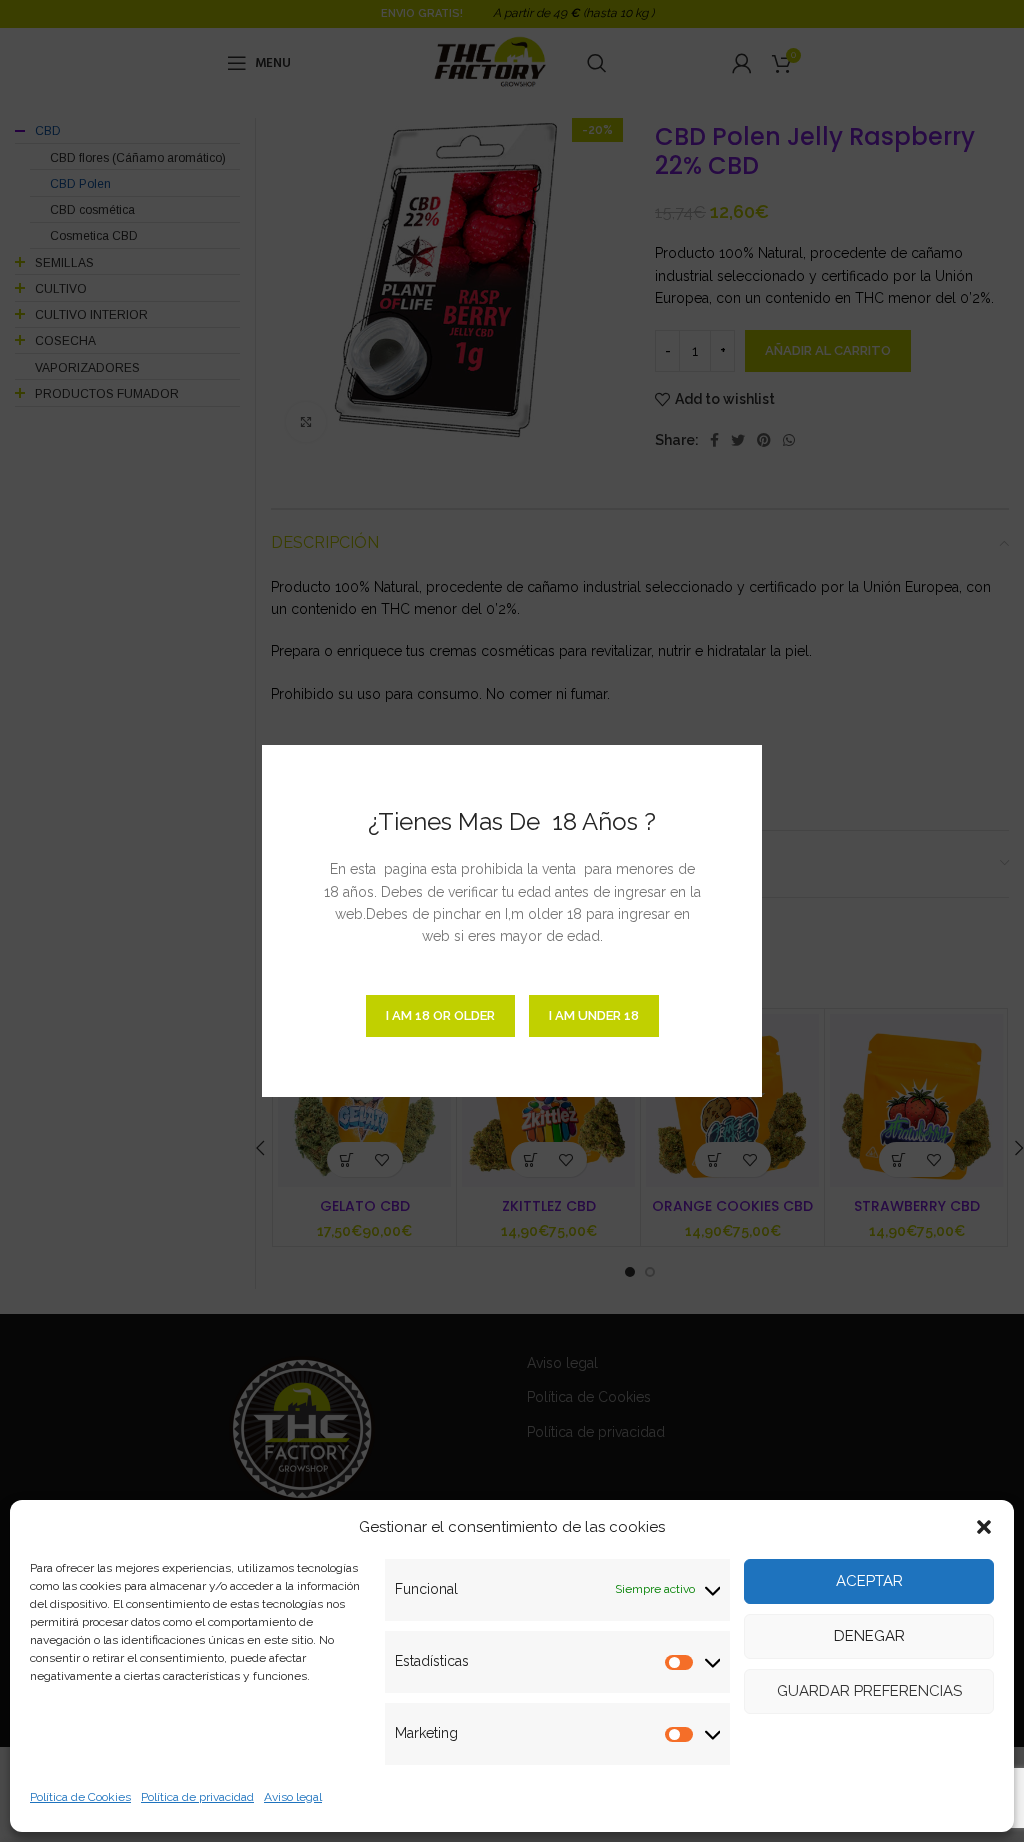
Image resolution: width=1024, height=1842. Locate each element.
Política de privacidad (197, 1797)
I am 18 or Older (440, 1015)
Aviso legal (293, 1797)
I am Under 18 (594, 1015)
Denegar (869, 1636)
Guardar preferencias (869, 1691)
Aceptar (869, 1581)
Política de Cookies (80, 1797)
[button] (984, 1527)
